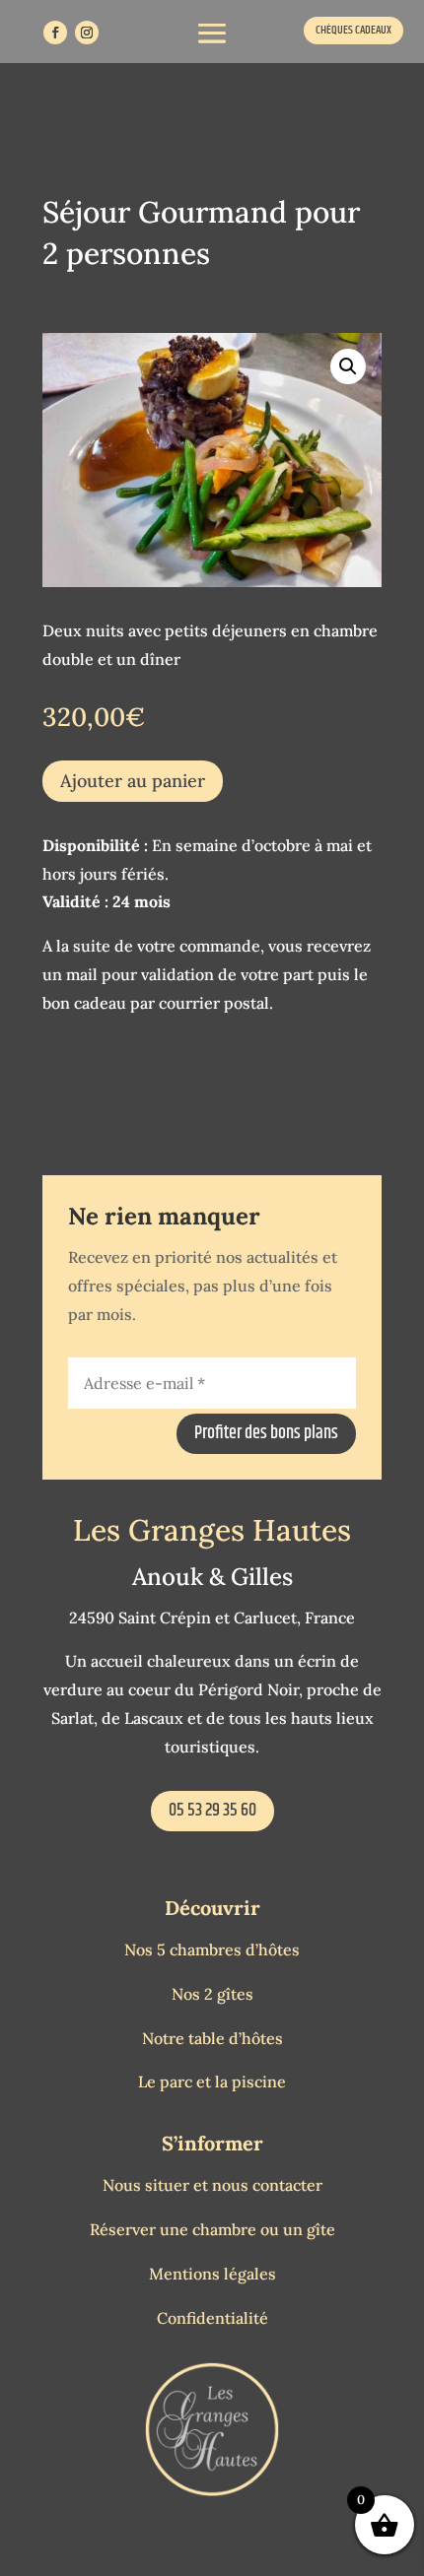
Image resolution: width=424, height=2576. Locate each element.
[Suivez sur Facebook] (55, 33)
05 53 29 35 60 (212, 1811)
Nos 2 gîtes (212, 1994)
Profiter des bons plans (266, 1433)
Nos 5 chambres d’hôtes (212, 1949)
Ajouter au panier (133, 781)
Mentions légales (212, 2274)
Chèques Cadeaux (353, 30)
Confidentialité (212, 2318)
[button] (348, 366)
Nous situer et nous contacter (212, 2185)
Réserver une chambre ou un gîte (212, 2229)
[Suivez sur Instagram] (87, 33)
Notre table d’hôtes (212, 2038)
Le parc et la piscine (212, 2081)
